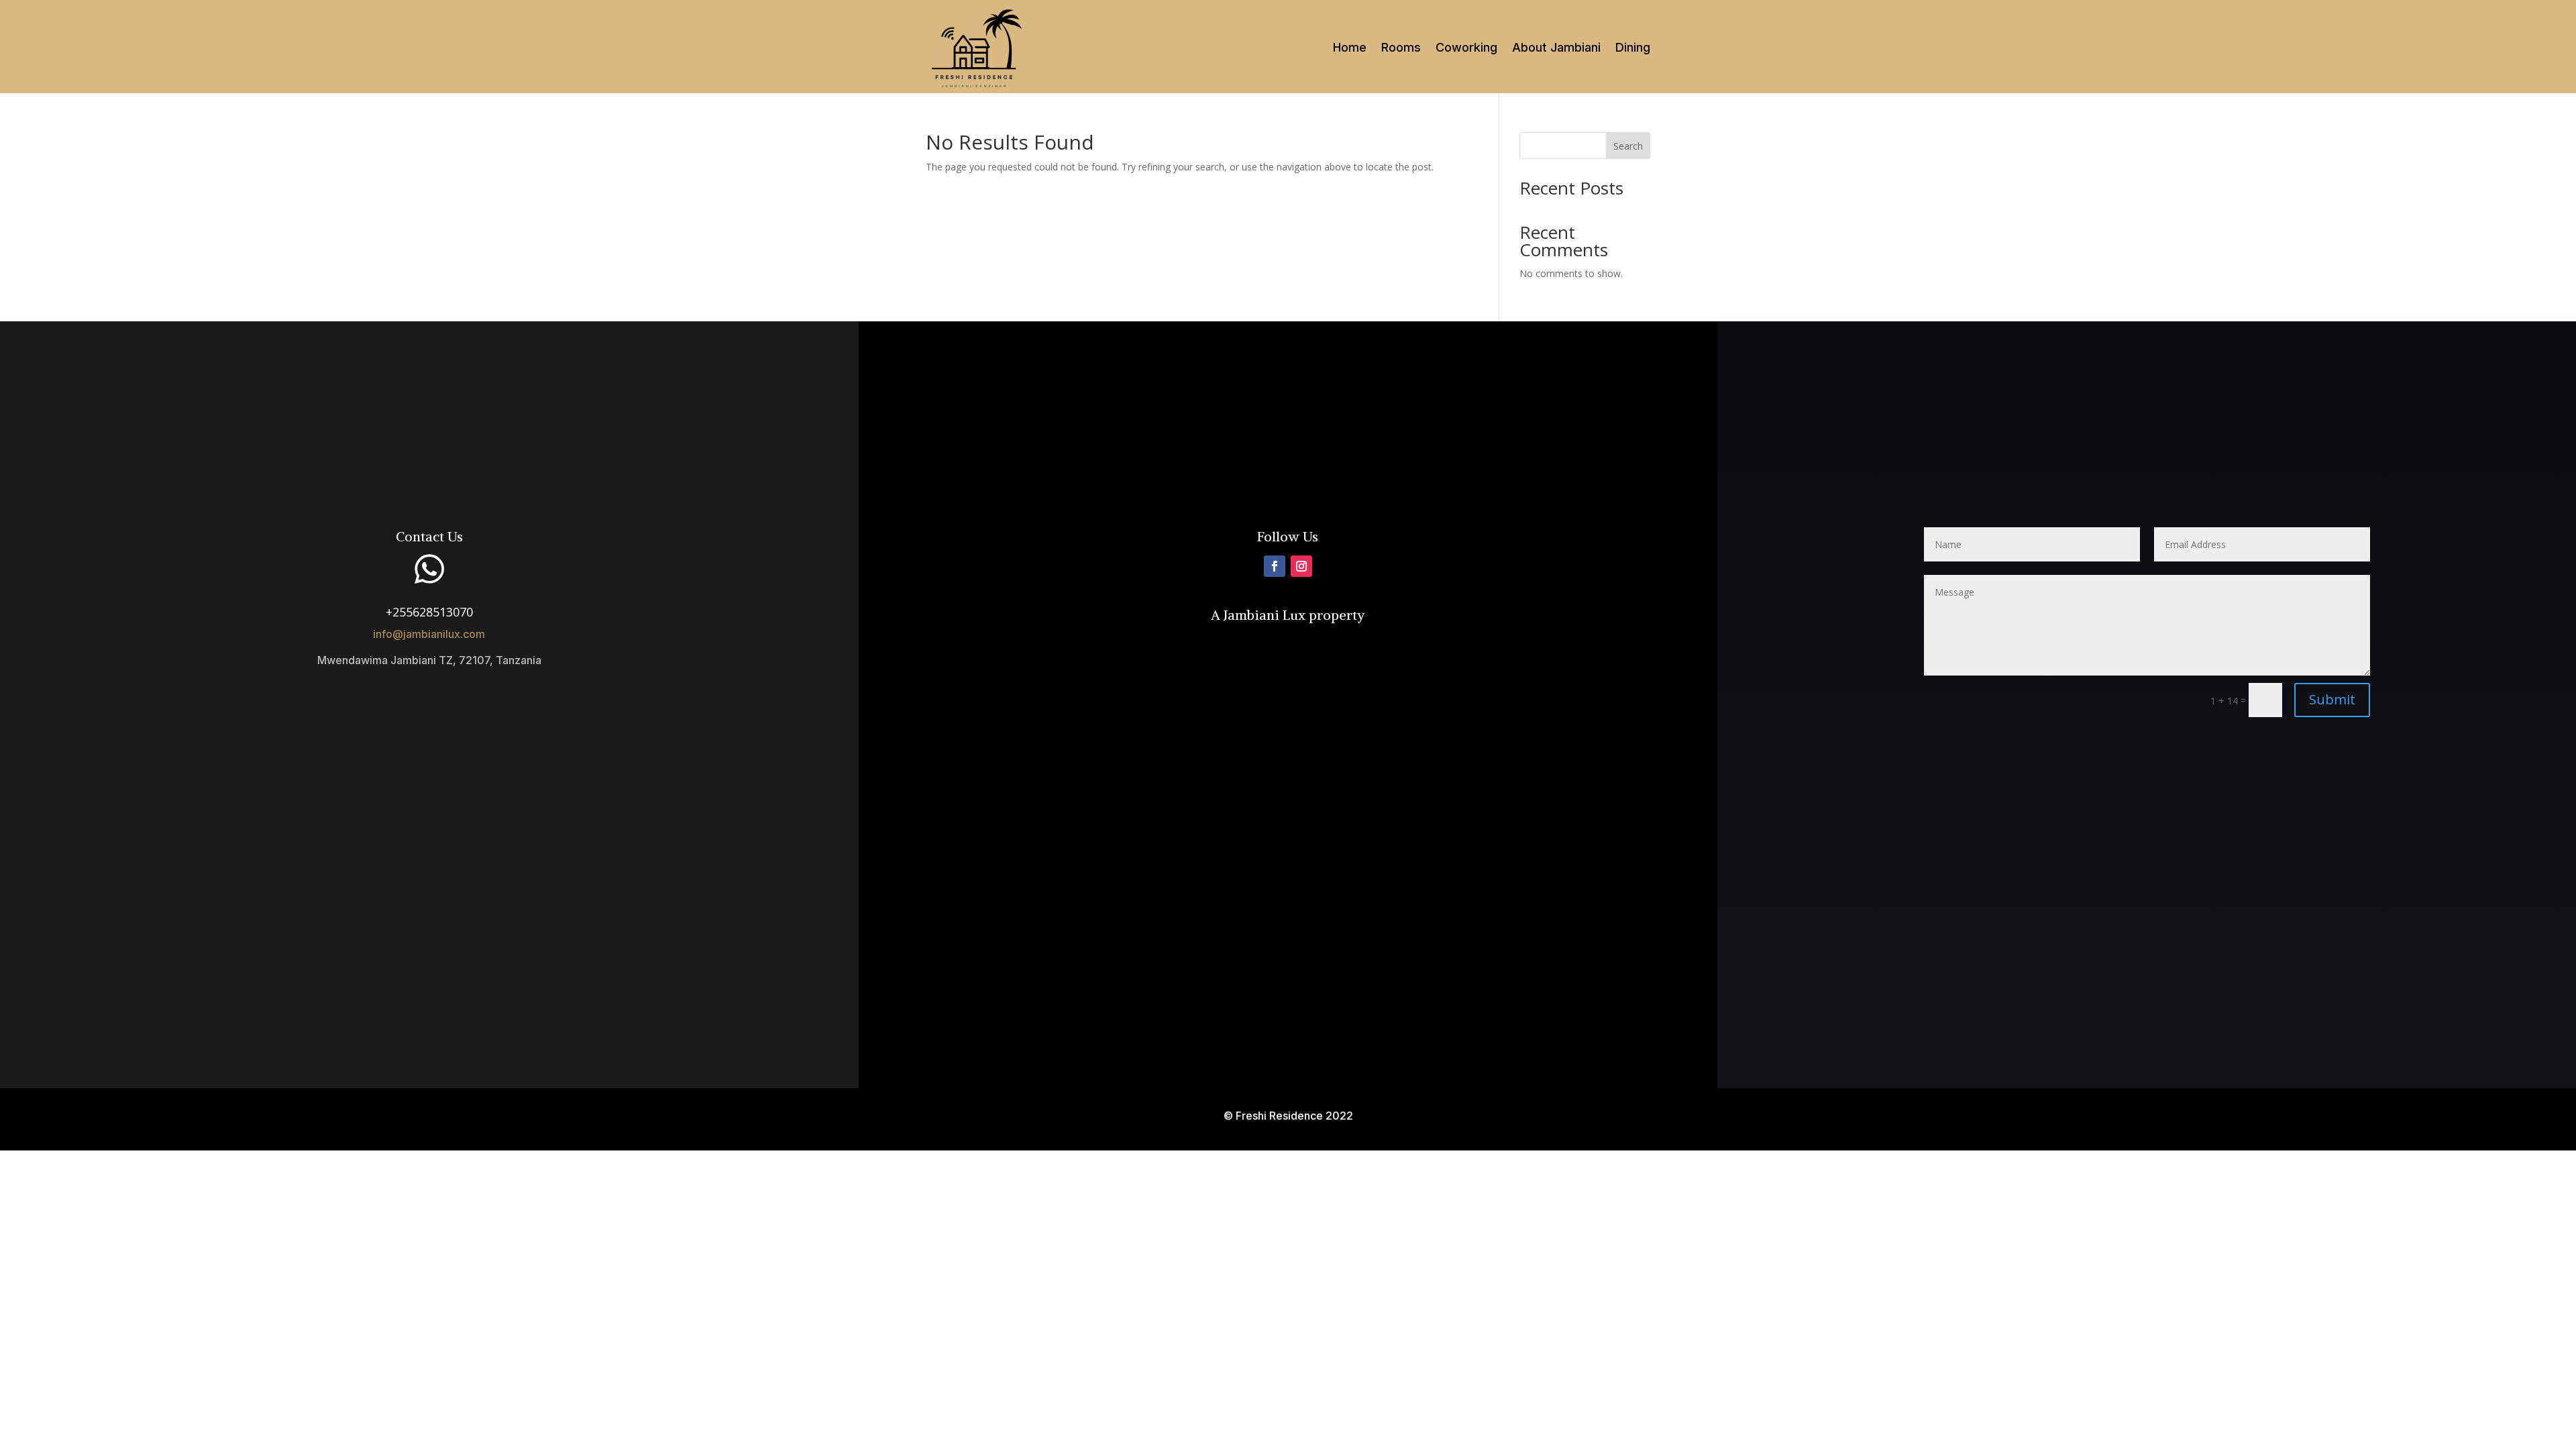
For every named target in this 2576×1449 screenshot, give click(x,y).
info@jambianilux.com (429, 634)
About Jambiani (1556, 49)
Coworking (1466, 49)
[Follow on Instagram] (1301, 566)
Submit (2332, 699)
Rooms (1401, 49)
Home (1350, 49)
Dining (1633, 49)
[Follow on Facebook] (1275, 566)
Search (1628, 146)
